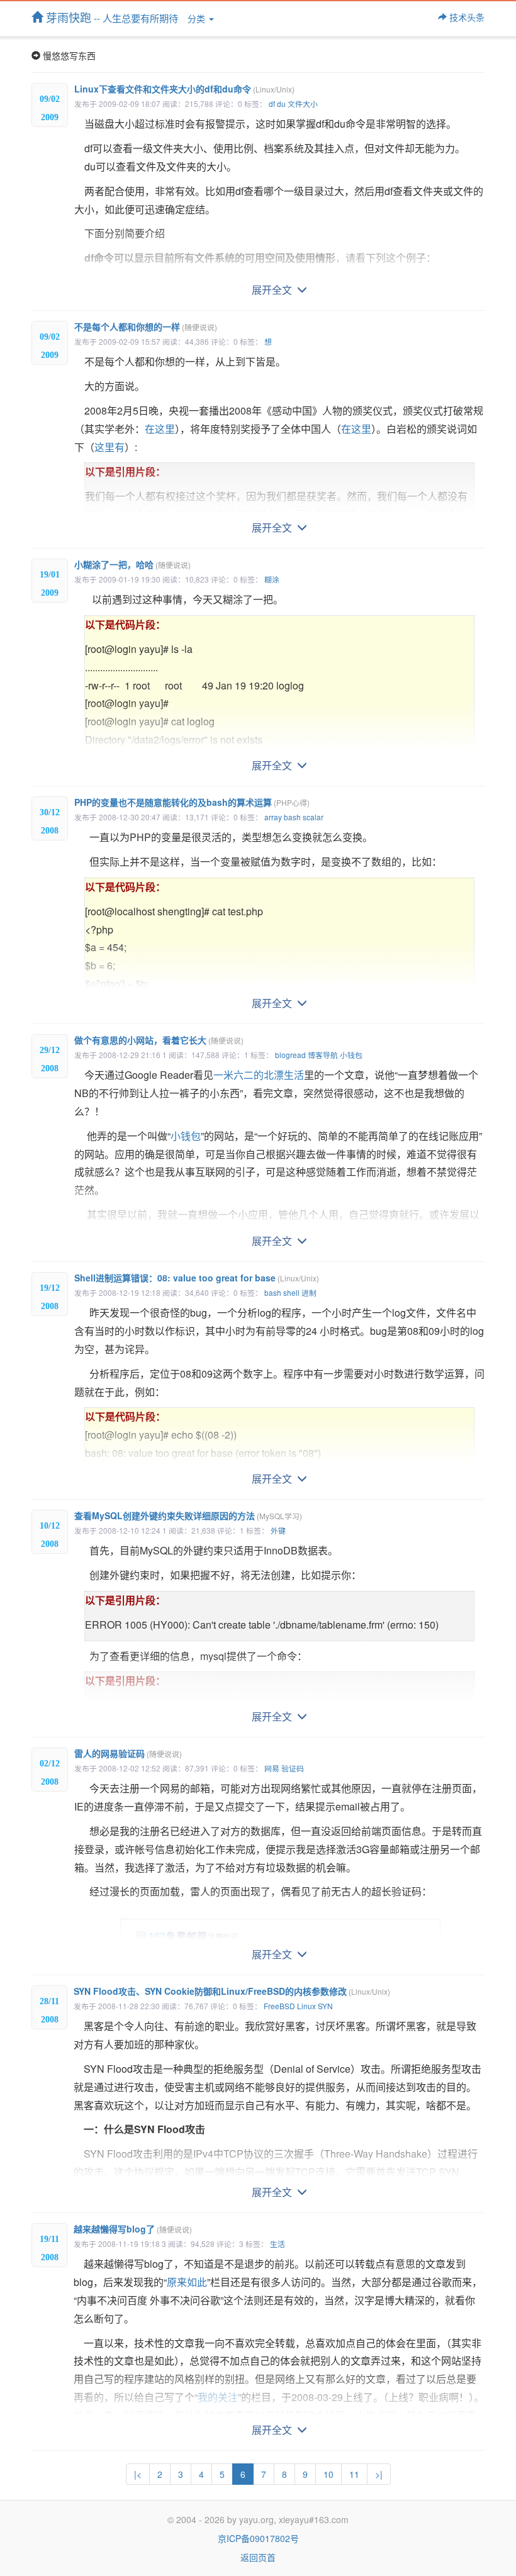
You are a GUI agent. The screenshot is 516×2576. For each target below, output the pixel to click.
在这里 (160, 429)
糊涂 (272, 579)
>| (379, 2474)
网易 (272, 1768)
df (272, 103)
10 (328, 2474)
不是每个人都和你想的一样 (146, 326)
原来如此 (187, 2282)
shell (291, 1292)
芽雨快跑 (110, 17)
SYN (325, 2006)
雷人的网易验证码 (128, 1753)
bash (292, 817)
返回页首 (258, 2557)
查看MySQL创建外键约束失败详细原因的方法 (188, 1515)
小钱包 (351, 1055)
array (273, 817)
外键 (278, 1530)
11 (354, 2474)
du (281, 103)
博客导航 (323, 1055)
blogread (290, 1055)
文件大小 (303, 103)
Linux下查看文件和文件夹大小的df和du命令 (184, 89)
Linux (306, 2006)
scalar (313, 817)
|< (138, 2474)
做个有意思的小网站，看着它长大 (159, 1040)
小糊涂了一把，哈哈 (132, 564)
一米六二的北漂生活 (259, 1075)
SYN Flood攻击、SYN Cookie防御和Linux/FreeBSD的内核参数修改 (232, 1991)
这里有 (109, 447)
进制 (309, 1292)
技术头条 (466, 17)
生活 (278, 2244)
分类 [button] (198, 18)
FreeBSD (279, 2006)
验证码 (293, 1768)
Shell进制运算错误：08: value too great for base (197, 1278)
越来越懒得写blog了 (133, 2229)
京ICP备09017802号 (258, 2538)
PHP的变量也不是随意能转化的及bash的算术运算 (192, 802)
